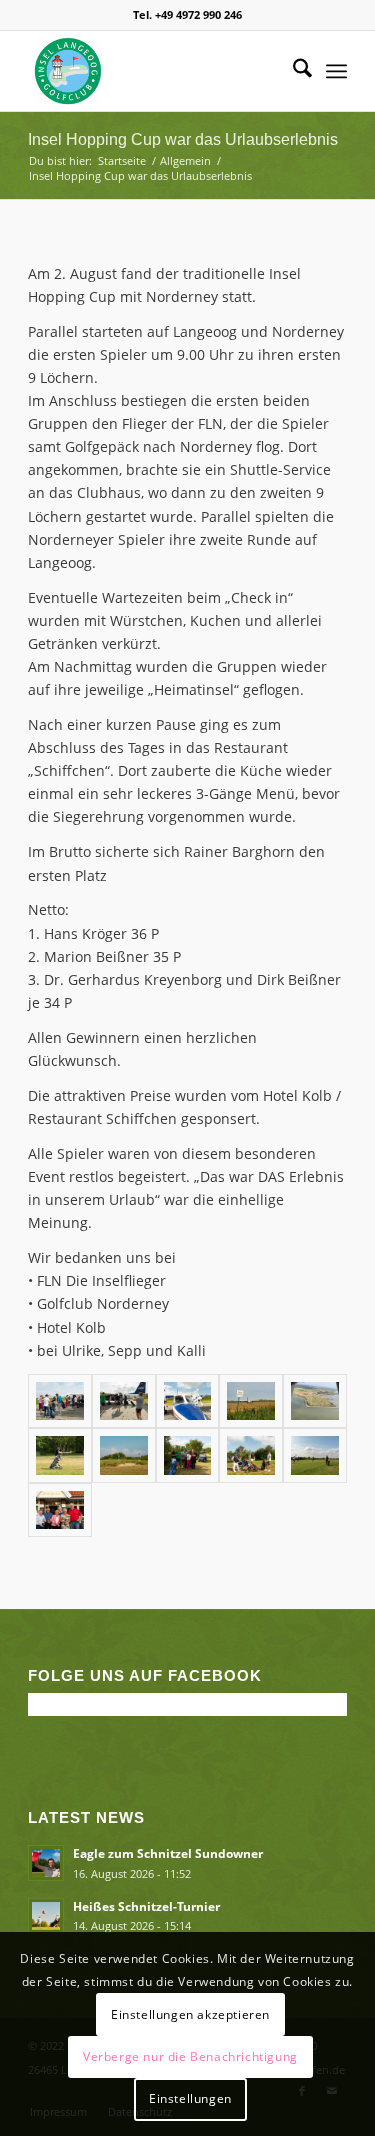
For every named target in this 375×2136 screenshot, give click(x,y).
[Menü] (336, 71)
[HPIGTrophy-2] (124, 1455)
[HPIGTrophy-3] (251, 1455)
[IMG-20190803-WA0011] (315, 1401)
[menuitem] (292, 71)
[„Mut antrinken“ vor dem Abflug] (188, 1455)
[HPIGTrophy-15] (60, 1510)
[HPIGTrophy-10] (188, 1401)
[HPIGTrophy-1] (60, 1455)
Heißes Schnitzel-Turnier (146, 1906)
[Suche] (292, 71)
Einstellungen (190, 2098)
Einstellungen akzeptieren (190, 2014)
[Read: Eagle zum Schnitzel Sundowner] (46, 1863)
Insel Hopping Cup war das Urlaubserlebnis (183, 139)
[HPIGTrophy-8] (124, 1401)
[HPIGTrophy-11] (251, 1401)
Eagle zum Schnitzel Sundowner (168, 1853)
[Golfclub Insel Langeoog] (155, 71)
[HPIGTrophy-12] (60, 1401)
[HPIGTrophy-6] (315, 1455)
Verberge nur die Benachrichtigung (190, 2056)
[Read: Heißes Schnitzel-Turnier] (46, 1916)
